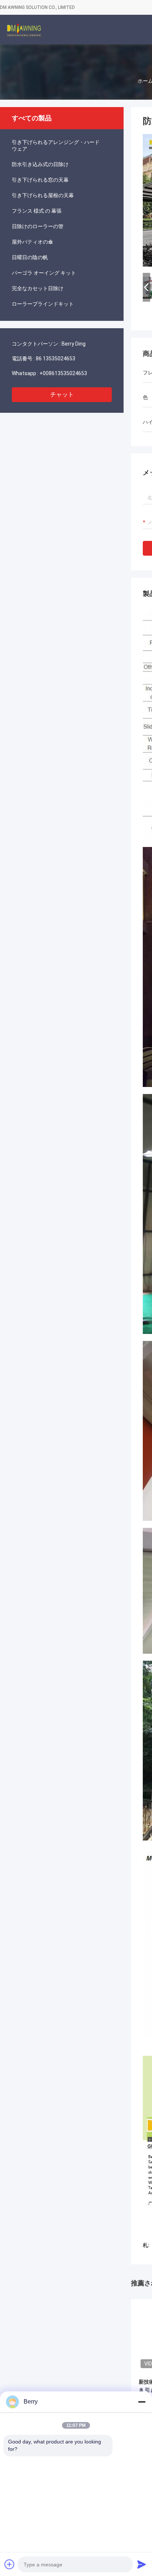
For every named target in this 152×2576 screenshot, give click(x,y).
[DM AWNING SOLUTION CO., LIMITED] (24, 30)
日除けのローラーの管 (38, 226)
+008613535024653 (63, 373)
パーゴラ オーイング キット (44, 273)
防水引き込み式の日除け (40, 164)
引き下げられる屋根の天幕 (43, 195)
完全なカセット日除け (38, 288)
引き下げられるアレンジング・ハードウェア (56, 145)
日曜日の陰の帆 (30, 257)
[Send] (142, 2564)
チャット (62, 395)
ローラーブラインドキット (43, 304)
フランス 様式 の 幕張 (37, 211)
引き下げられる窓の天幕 (40, 180)
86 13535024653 (56, 359)
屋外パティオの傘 (32, 242)
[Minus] (142, 2402)
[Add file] (10, 2564)
